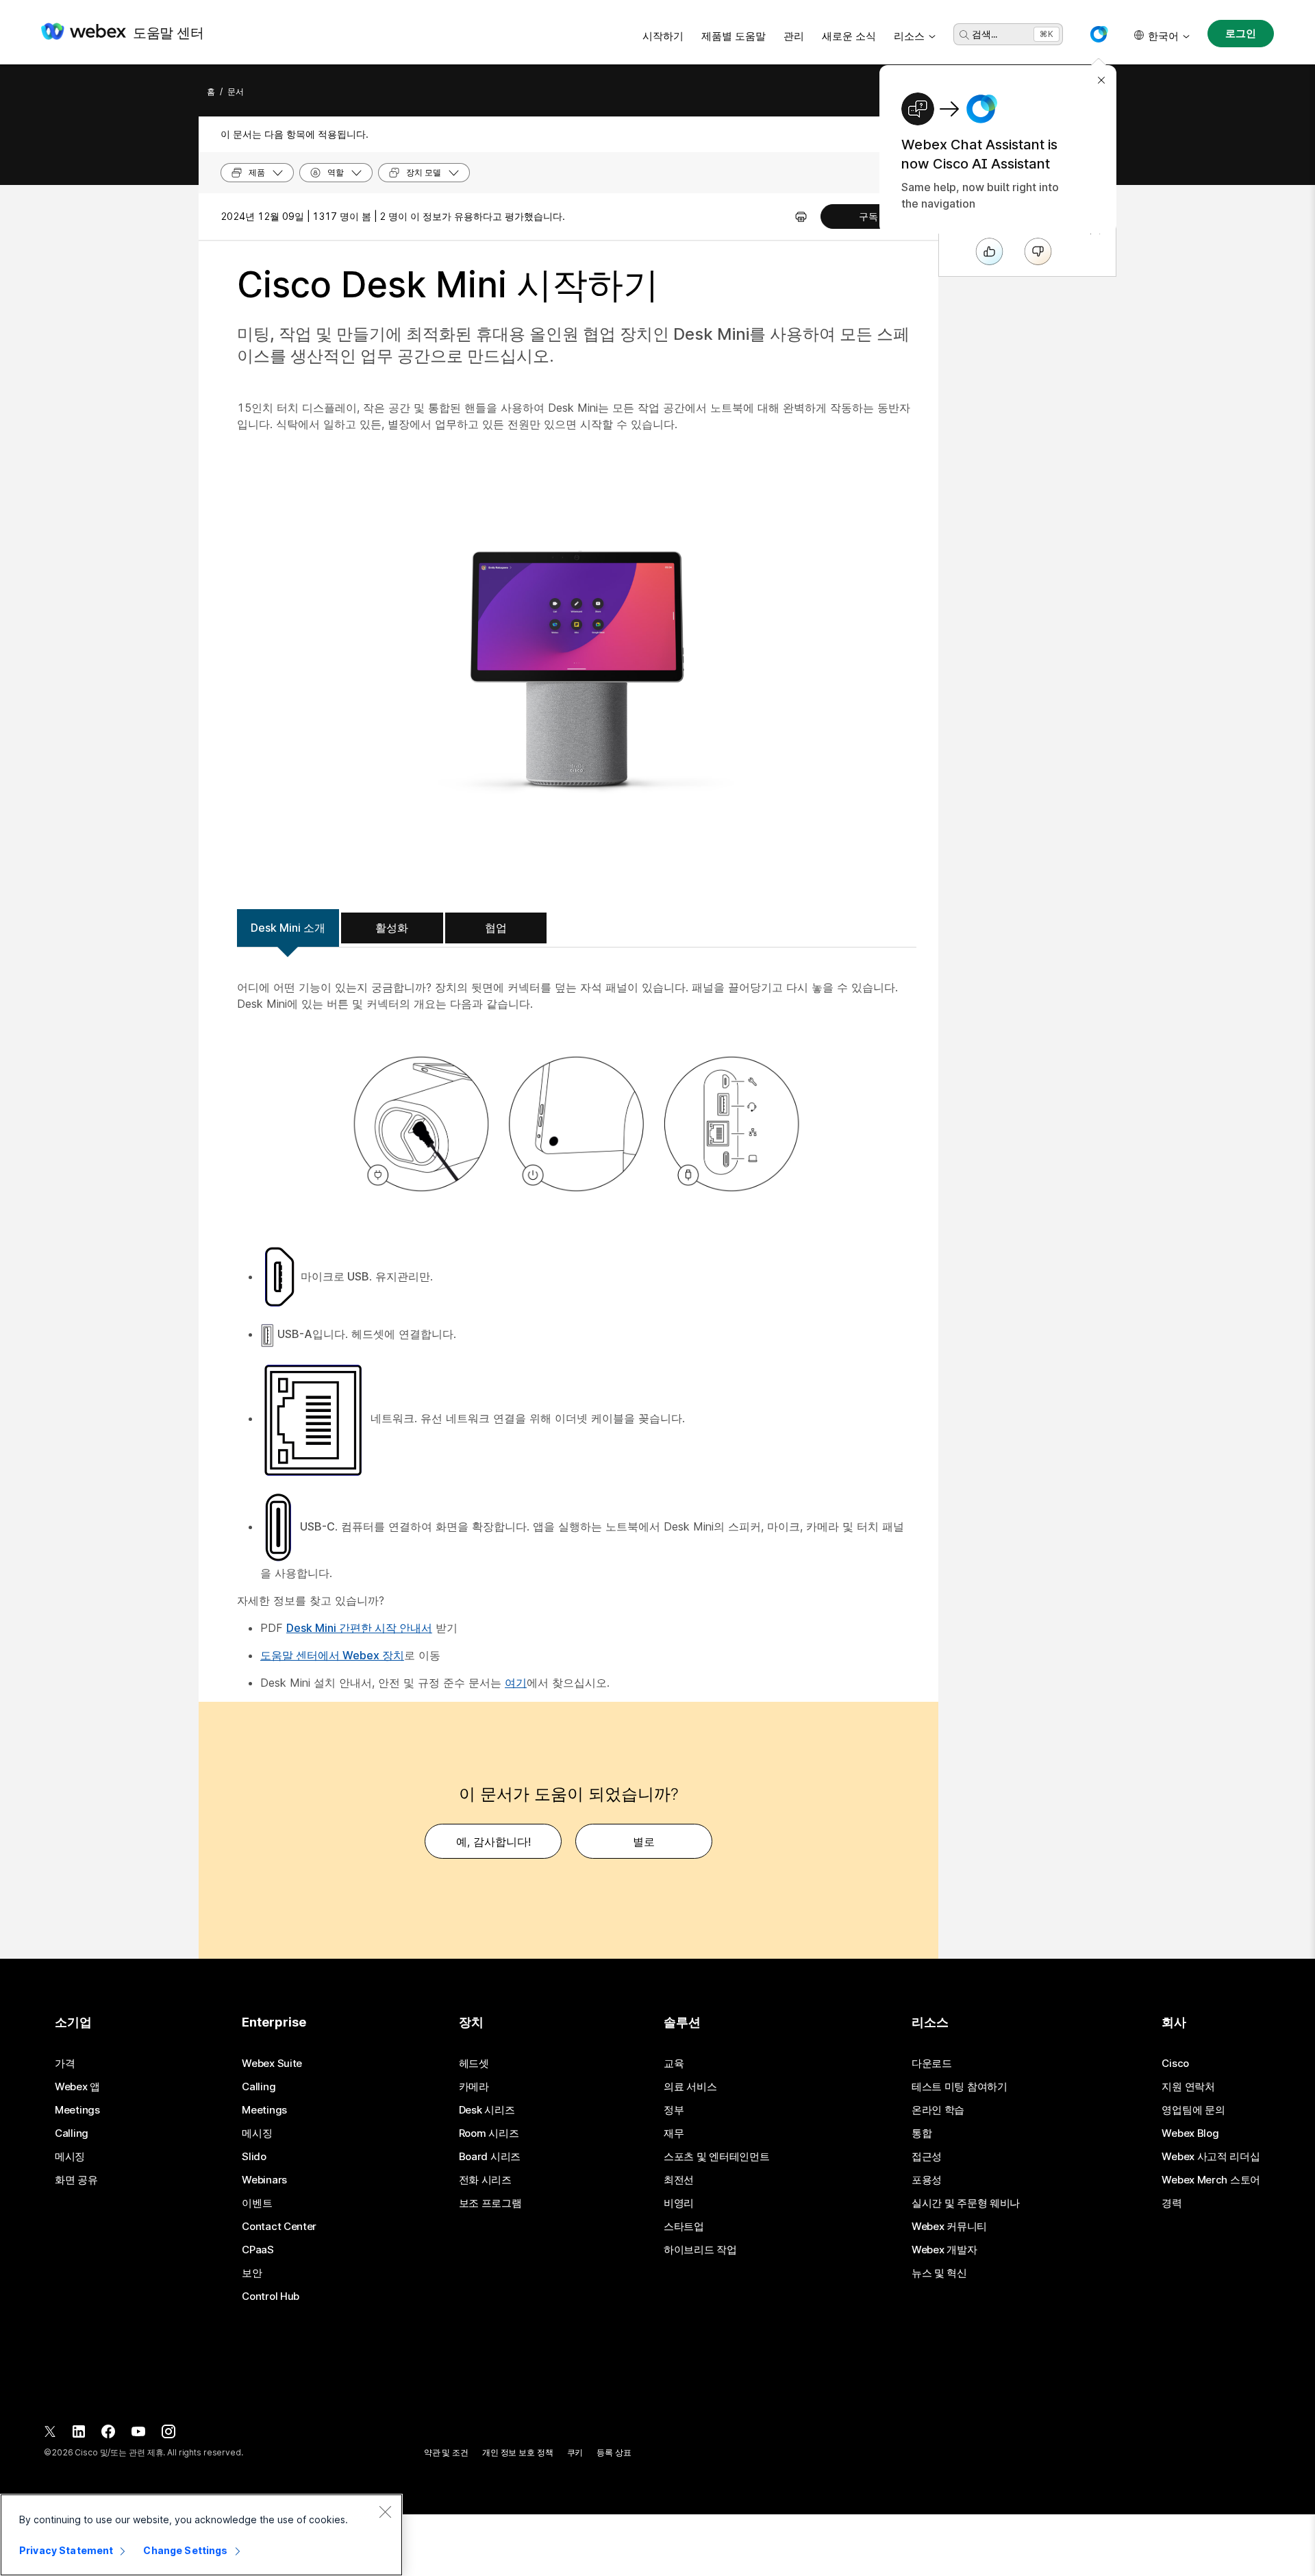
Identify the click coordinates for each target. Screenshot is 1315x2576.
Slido (254, 2157)
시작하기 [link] (663, 36)
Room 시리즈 (489, 2133)
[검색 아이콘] (964, 35)
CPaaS (258, 2250)
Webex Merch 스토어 (1211, 2180)
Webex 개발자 (944, 2250)
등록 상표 (614, 2452)
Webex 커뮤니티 (949, 2227)
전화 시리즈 (485, 2180)
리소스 (909, 36)
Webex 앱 (77, 2087)
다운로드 (932, 2064)
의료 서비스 (690, 2087)
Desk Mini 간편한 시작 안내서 (359, 1628)
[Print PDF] (801, 216)
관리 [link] (794, 36)
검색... (985, 34)
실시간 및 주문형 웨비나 (966, 2203)
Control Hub (271, 2296)
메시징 (70, 2157)
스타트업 (684, 2227)
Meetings (77, 2110)
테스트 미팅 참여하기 (960, 2087)
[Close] (385, 2512)
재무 (674, 2133)
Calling (72, 2133)
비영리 (679, 2203)
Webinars (264, 2180)
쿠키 (575, 2452)
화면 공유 (76, 2180)
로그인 (1241, 33)
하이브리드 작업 (700, 2250)
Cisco (1175, 2064)
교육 (674, 2064)
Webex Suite (272, 2064)
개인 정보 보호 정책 (518, 2452)
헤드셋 (474, 2064)
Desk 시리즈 (487, 2110)
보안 (252, 2273)
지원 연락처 (1188, 2087)
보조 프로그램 (490, 2203)
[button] (1099, 34)
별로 (644, 1842)
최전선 (679, 2180)
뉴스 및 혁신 (939, 2273)
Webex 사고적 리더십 (1211, 2157)
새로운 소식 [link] (849, 36)
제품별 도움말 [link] (734, 36)
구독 (868, 216)
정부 (674, 2110)
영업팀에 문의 (1193, 2110)
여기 (516, 1683)
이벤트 (257, 2203)
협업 (496, 928)
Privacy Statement (66, 2550)
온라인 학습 (938, 2110)
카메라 (474, 2087)
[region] (201, 2535)
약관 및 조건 (446, 2452)
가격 (65, 2064)
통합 (922, 2133)
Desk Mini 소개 (288, 928)
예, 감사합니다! (493, 1842)
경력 (1172, 2203)
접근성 (927, 2157)
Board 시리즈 (490, 2157)
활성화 (392, 928)
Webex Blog (1190, 2133)
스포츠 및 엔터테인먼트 (716, 2157)
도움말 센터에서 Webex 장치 (332, 1655)
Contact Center (279, 2227)
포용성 (927, 2180)
